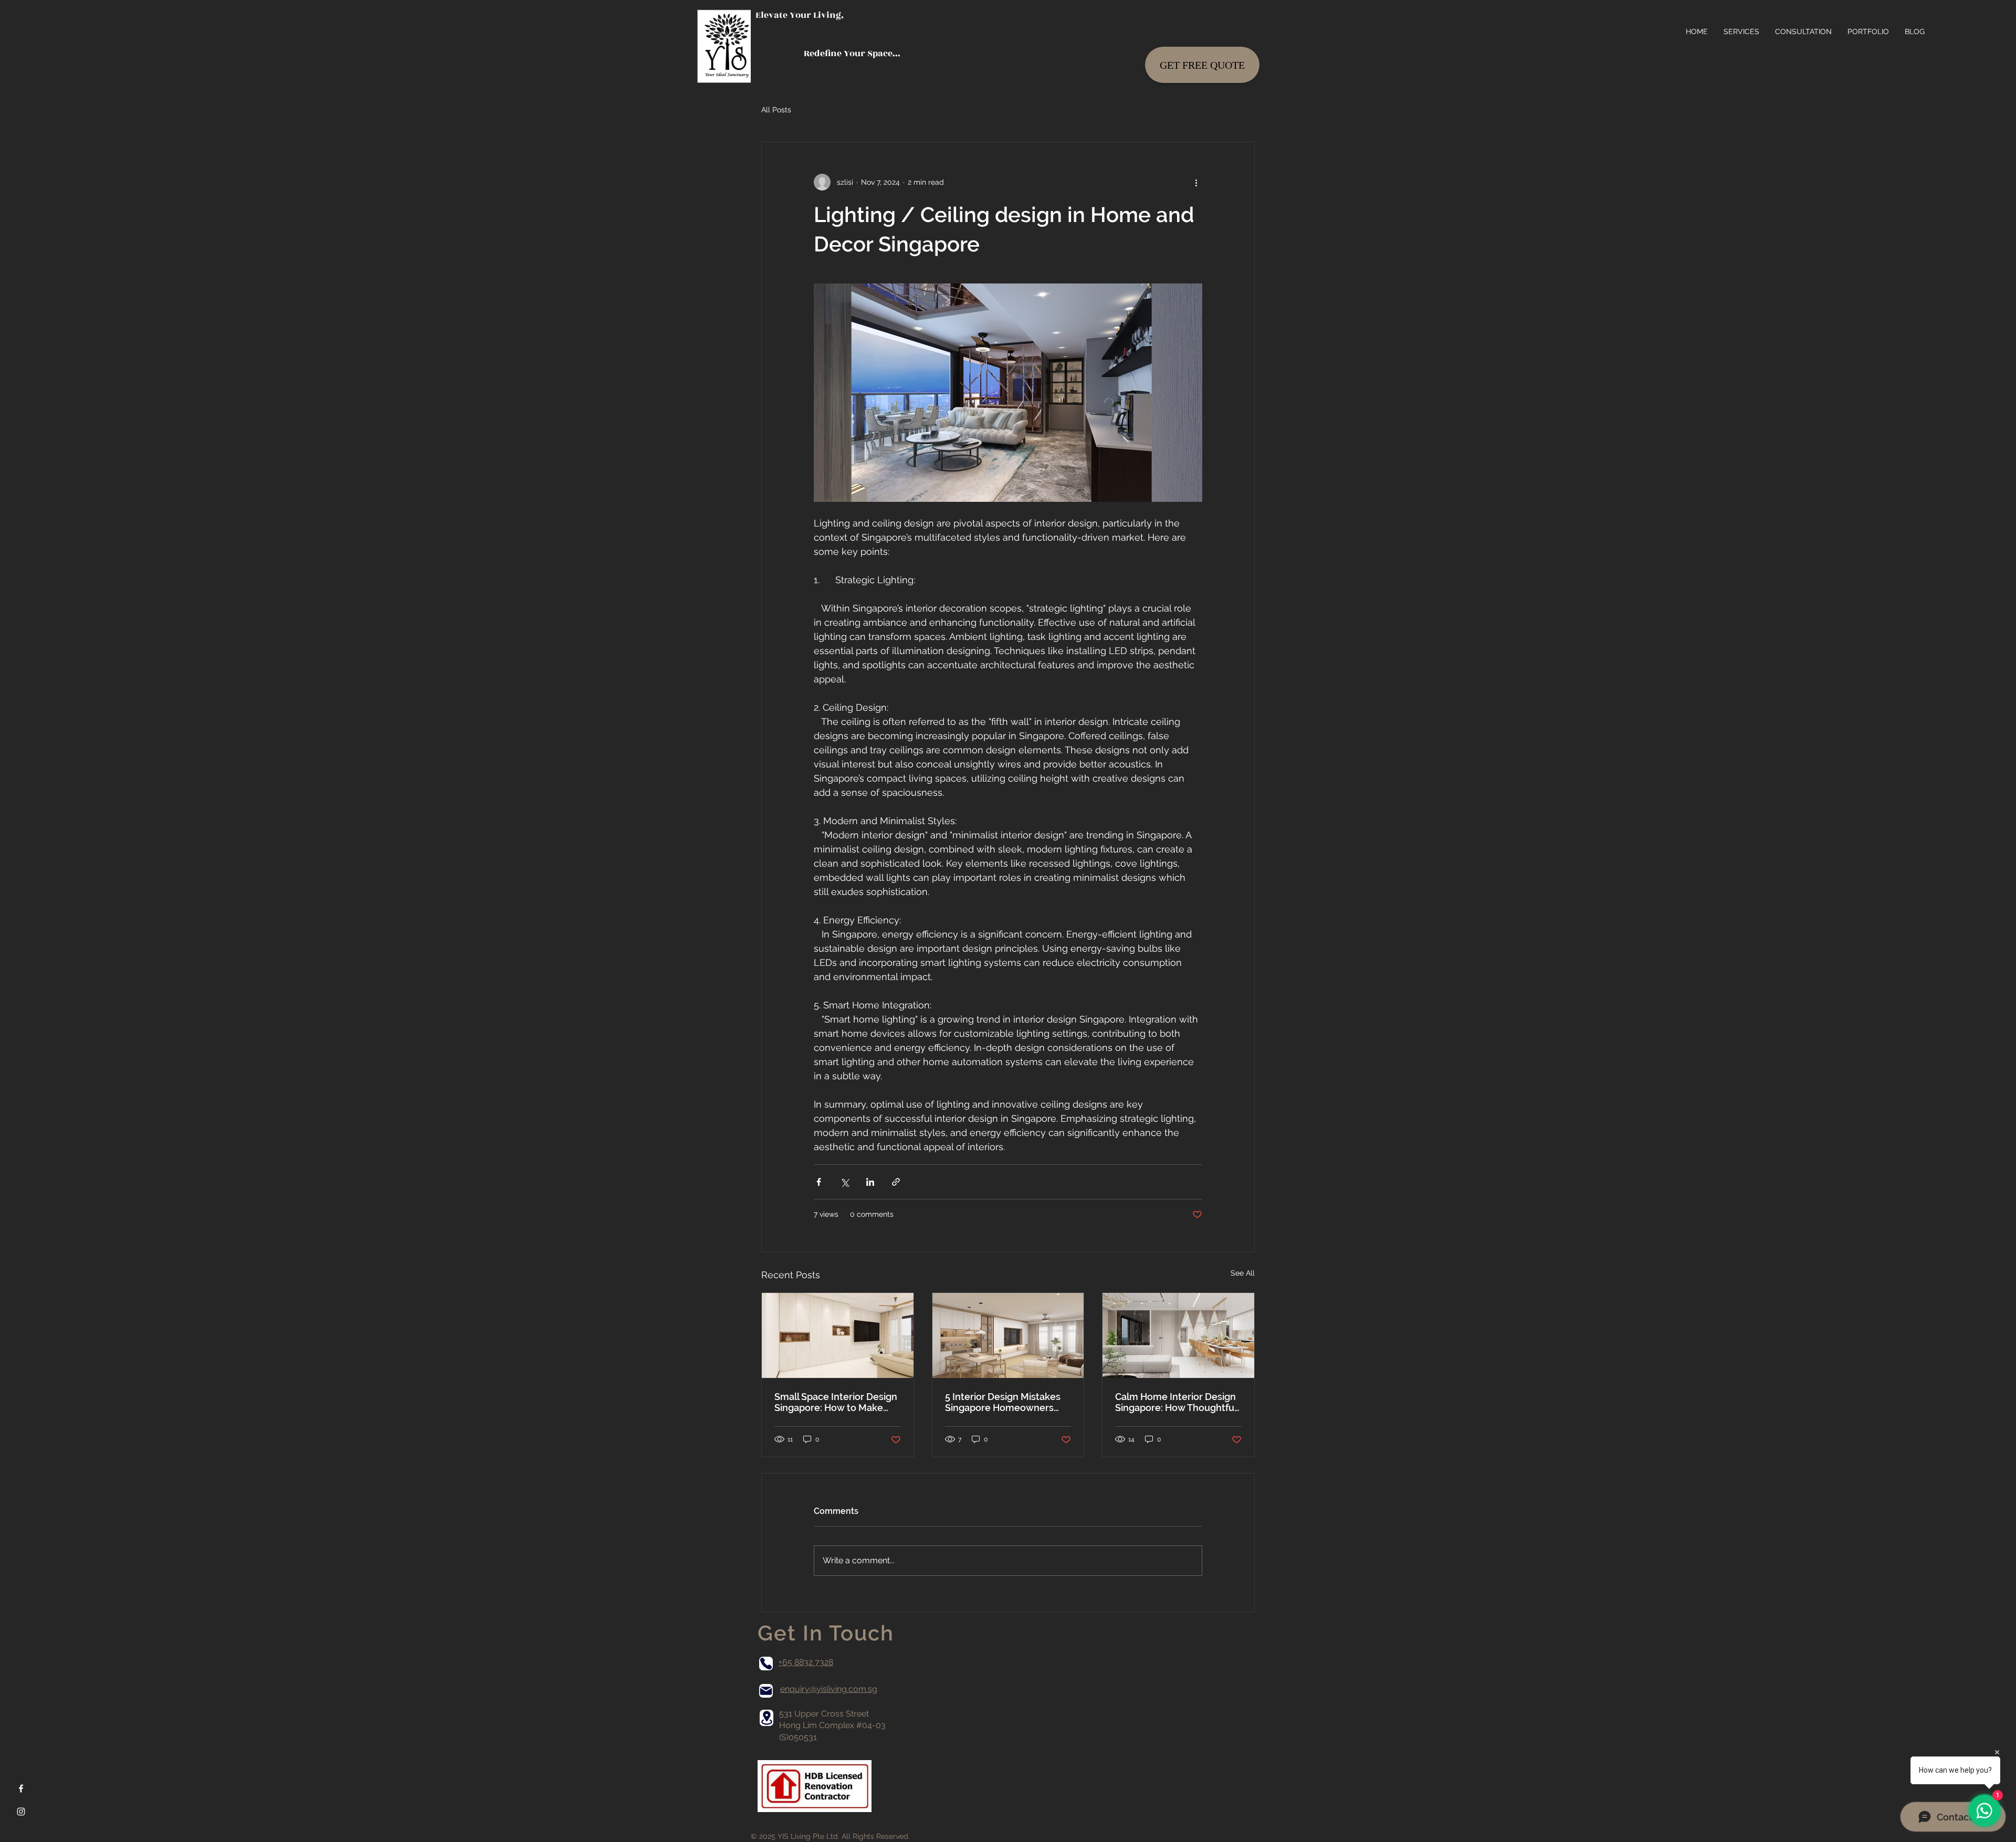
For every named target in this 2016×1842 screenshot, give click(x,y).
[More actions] (1196, 182)
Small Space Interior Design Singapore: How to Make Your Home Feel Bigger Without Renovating (836, 1402)
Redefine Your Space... (828, 54)
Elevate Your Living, (800, 15)
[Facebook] (21, 1788)
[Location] (766, 1718)
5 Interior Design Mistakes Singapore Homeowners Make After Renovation (1003, 1402)
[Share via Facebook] (819, 1182)
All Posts (776, 110)
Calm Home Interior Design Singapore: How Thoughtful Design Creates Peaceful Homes (1176, 1402)
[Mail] (766, 1691)
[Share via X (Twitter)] (844, 1182)
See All (1243, 1273)
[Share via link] (896, 1182)
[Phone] (766, 1664)
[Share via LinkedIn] (870, 1182)
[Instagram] (21, 1812)
